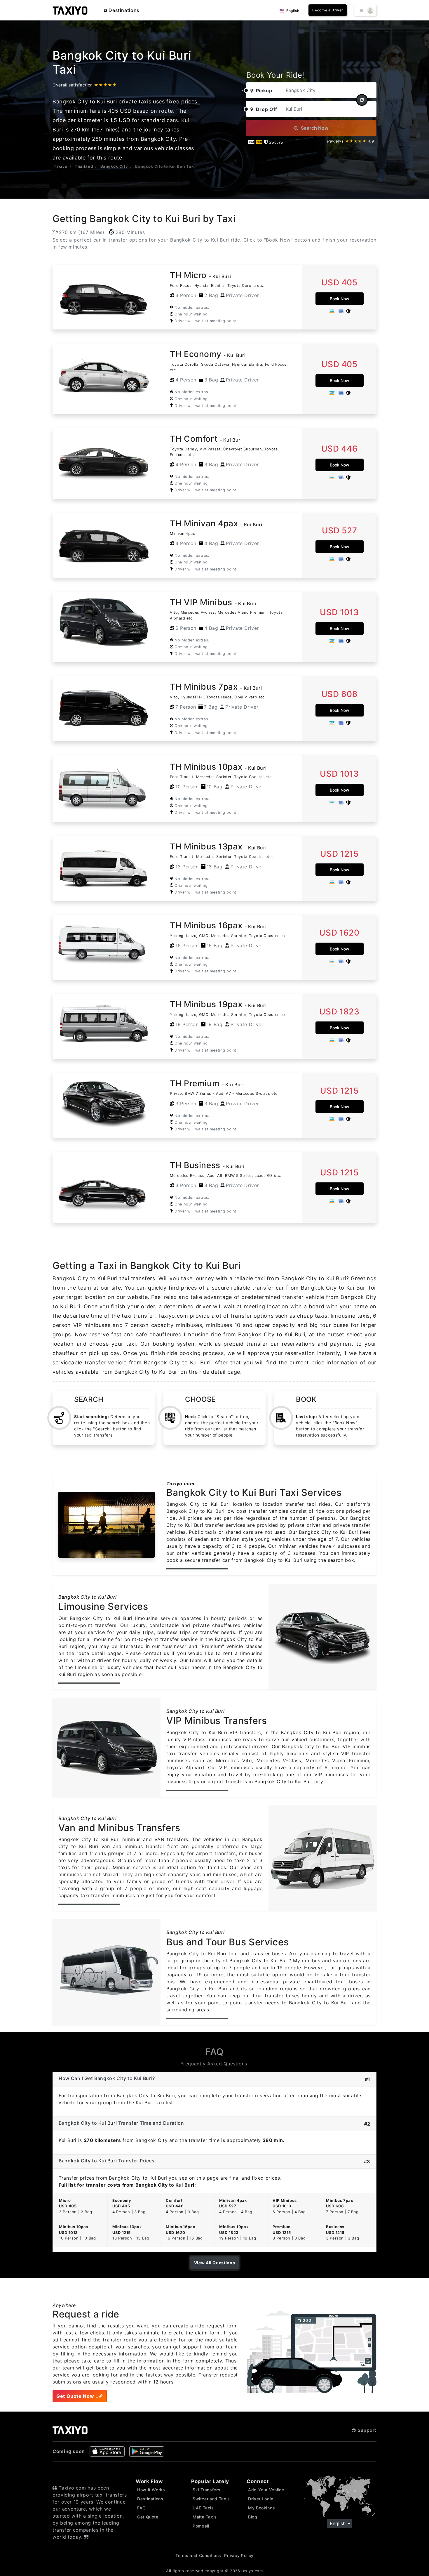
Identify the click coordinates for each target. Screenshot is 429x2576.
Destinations (123, 10)
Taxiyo (61, 166)
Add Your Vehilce (266, 2490)
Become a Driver (328, 10)
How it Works (151, 2490)
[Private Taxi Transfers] (70, 10)
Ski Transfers (206, 2490)
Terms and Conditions (198, 2555)
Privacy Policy (239, 2555)
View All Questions (215, 2263)
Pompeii (201, 2526)
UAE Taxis (203, 2508)
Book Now (340, 299)
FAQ (142, 2508)
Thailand (84, 166)
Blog (253, 2517)
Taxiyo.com (180, 1484)
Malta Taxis (205, 2517)
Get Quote (148, 2517)
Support (366, 2430)
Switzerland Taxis (211, 2499)
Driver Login (261, 2499)
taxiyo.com (252, 2571)
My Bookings (262, 2508)
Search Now (314, 128)
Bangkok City (114, 166)
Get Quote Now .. (77, 2396)
